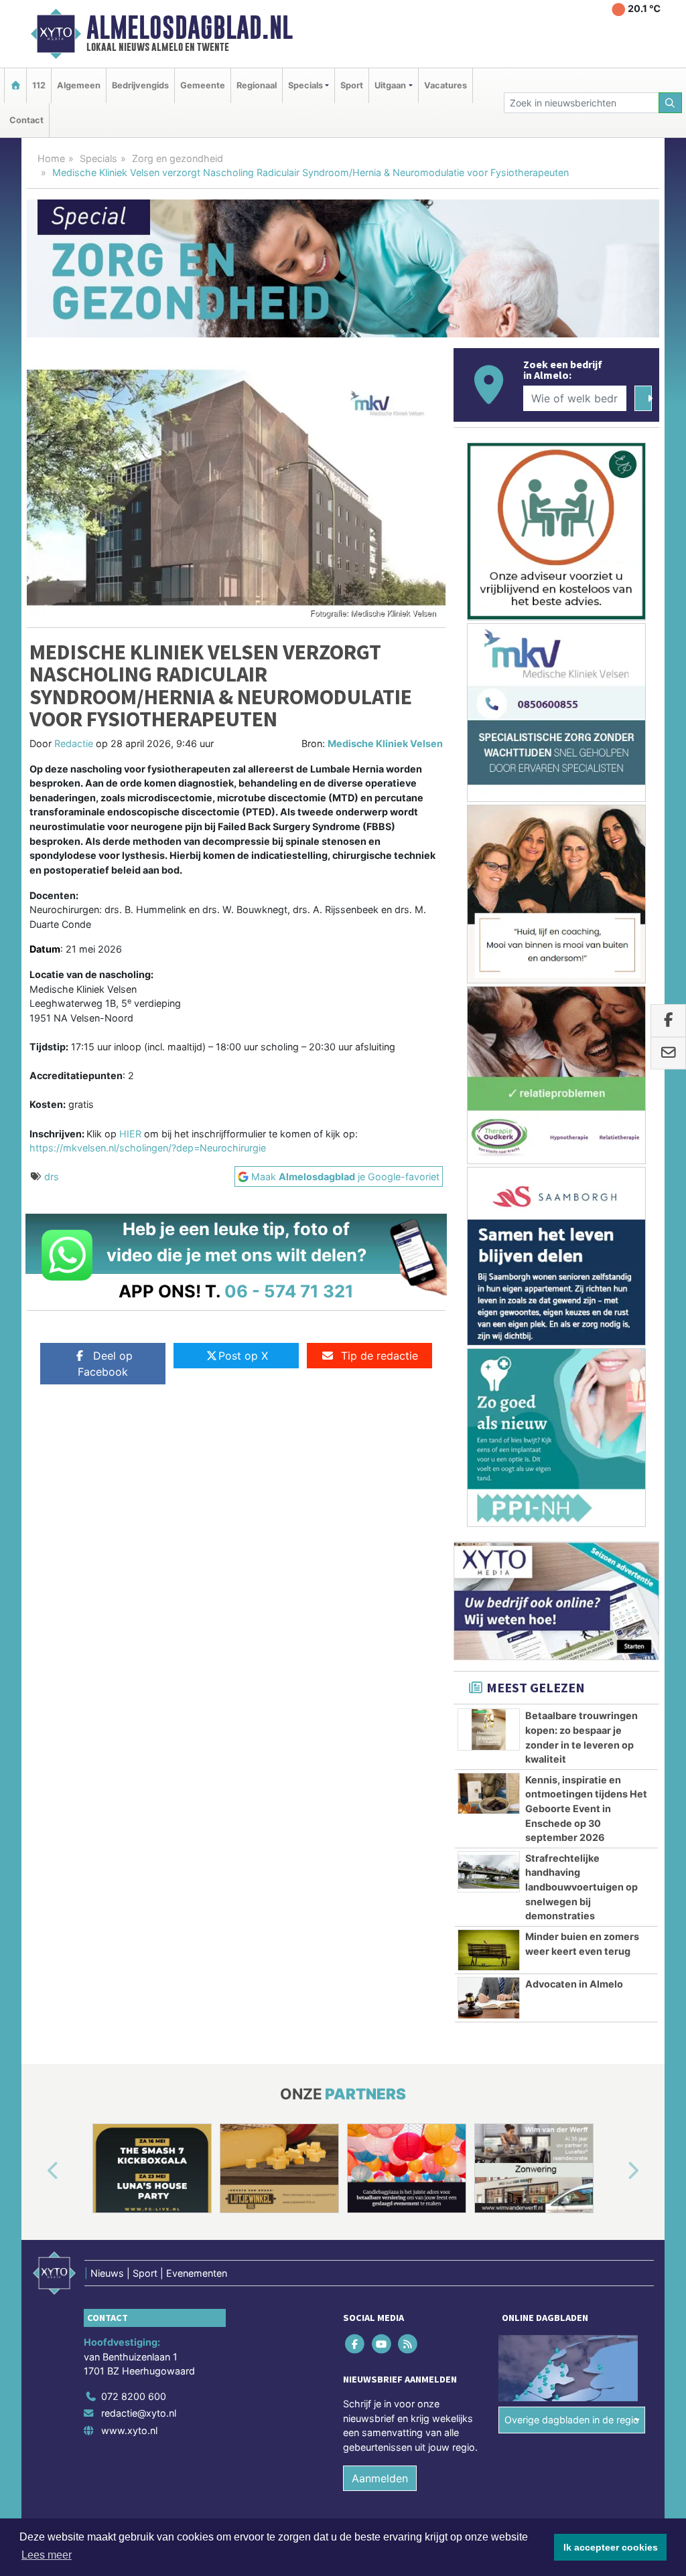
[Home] (15, 85)
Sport (352, 85)
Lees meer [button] (47, 2555)
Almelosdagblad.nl (190, 27)
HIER (130, 1134)
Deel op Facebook (105, 1364)
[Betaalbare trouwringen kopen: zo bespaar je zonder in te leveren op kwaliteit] (489, 1729)
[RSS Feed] (408, 2343)
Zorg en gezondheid (178, 158)
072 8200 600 (134, 2396)
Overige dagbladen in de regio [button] (572, 2420)
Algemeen (79, 85)
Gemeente (203, 85)
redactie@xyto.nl (139, 2414)
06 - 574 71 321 (289, 1291)
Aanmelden (380, 2478)
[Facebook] (356, 2343)
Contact (26, 120)
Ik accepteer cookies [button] (611, 2547)
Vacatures (445, 85)
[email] (668, 1054)
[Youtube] (382, 2343)
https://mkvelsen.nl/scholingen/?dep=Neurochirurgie (148, 1148)
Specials (98, 158)
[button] (38, 2171)
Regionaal (257, 85)
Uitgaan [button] (390, 85)
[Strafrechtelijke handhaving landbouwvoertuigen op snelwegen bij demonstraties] (489, 1872)
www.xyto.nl (129, 2430)
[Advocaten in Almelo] (489, 1998)
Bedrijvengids (140, 85)
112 (39, 85)
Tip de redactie (380, 1356)
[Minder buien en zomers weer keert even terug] (489, 1950)
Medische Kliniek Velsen (385, 743)
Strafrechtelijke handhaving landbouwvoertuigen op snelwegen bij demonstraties (581, 1887)
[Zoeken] (671, 103)
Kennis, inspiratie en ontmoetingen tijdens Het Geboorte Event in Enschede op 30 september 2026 (586, 1808)
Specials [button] (305, 85)
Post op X (243, 1356)
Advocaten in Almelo (574, 1984)
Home (51, 158)
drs (52, 1177)
